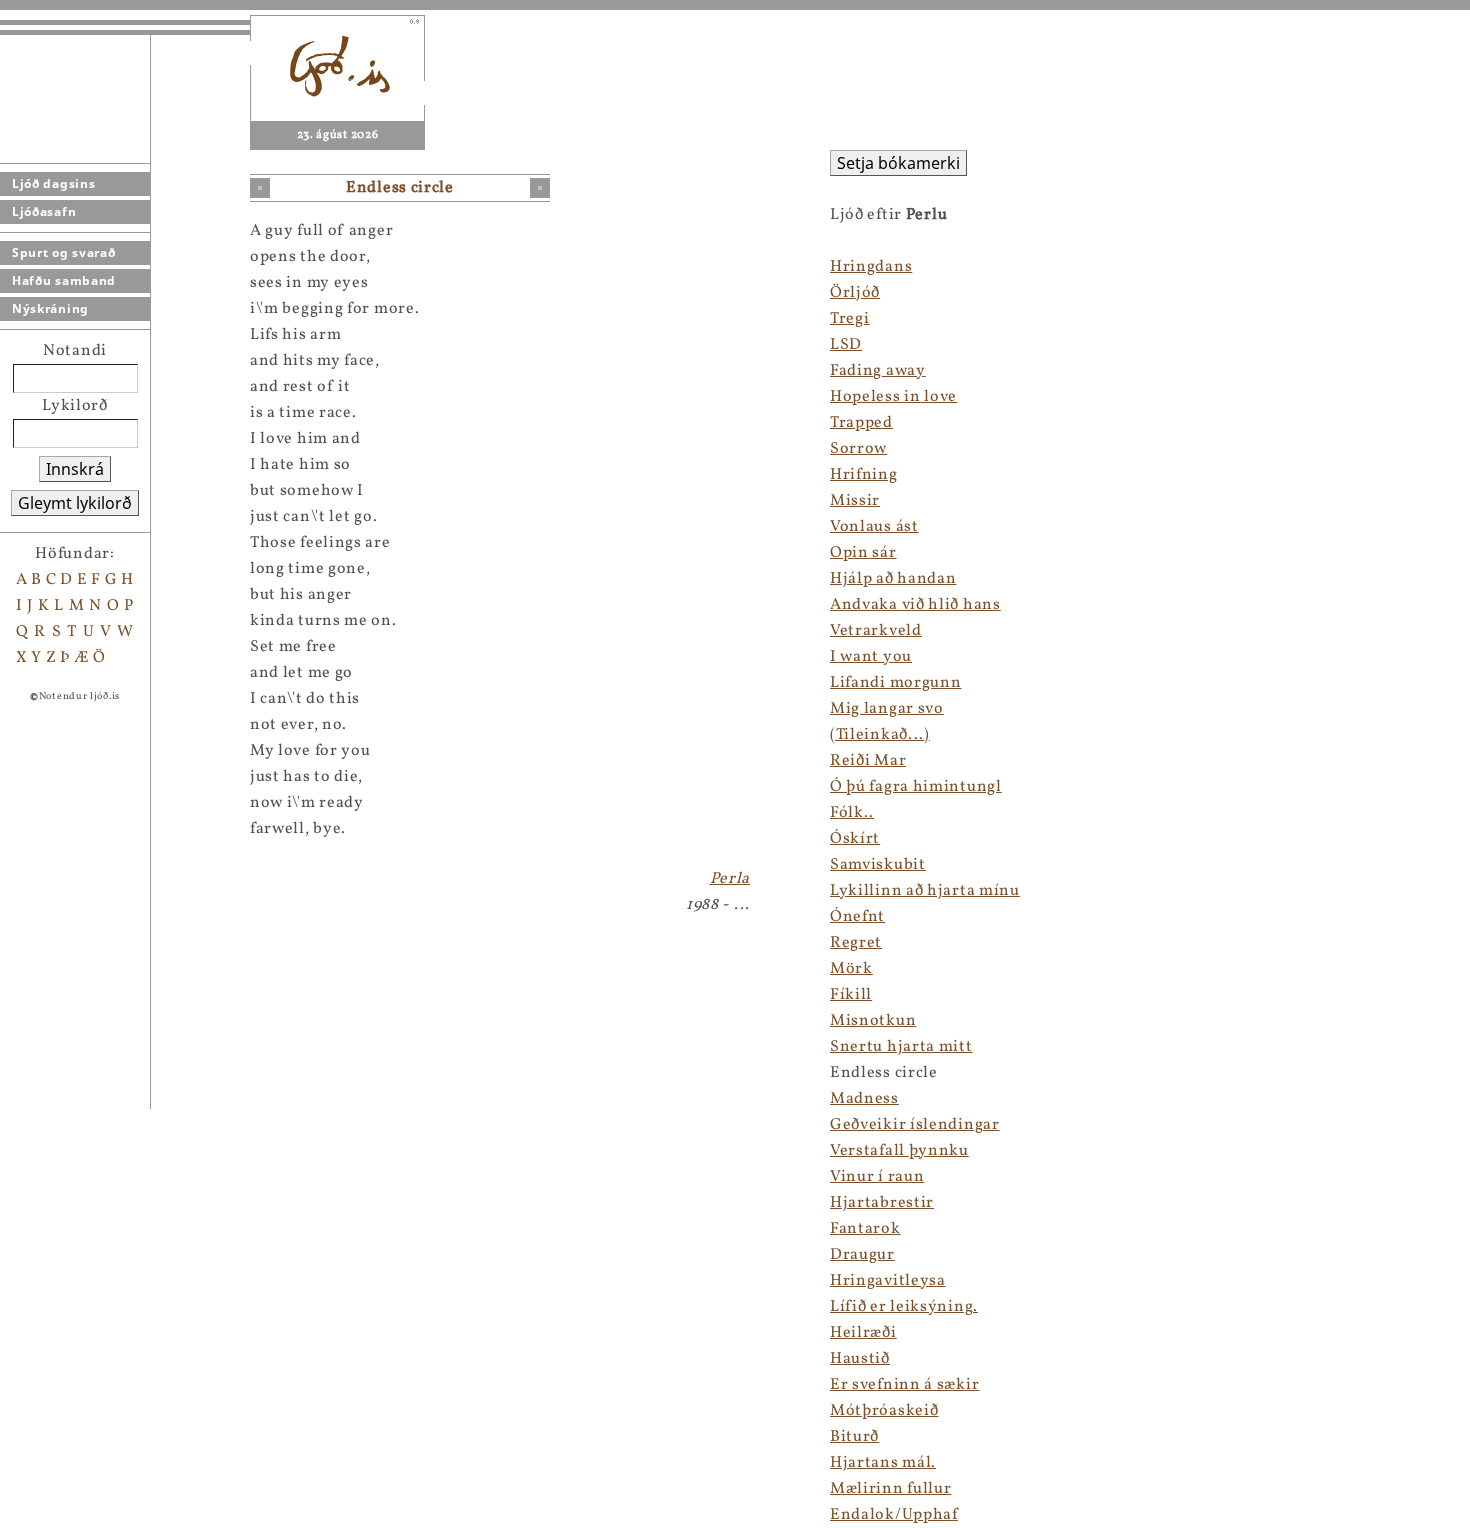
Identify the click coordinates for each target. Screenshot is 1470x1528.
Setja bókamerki (898, 163)
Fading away (878, 371)
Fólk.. (852, 813)
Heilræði (863, 1333)
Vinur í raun (877, 1177)
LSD (846, 345)
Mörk (851, 969)
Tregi (850, 319)
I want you (871, 657)
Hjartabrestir (882, 1203)
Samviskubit (878, 865)
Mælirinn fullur (891, 1489)
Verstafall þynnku (899, 1151)
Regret (856, 943)
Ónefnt (857, 917)
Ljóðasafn (44, 211)
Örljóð (855, 293)
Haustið (860, 1359)
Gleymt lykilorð (75, 503)
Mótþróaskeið (884, 1411)
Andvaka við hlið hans (915, 605)
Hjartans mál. (883, 1463)
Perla (730, 879)
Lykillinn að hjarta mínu (925, 891)
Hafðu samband (64, 280)
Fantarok (865, 1229)
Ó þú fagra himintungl (916, 787)
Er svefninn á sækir (904, 1385)
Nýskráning (50, 308)
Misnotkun (873, 1021)
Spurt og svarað (64, 252)
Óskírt (855, 839)
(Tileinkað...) (880, 735)
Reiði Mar (868, 761)
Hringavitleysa (888, 1281)
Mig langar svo (887, 709)
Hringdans (871, 267)
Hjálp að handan (893, 579)
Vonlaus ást (874, 527)
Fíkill (851, 995)
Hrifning (864, 475)
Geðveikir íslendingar (915, 1125)
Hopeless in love (893, 397)
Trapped (861, 423)
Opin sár (863, 553)
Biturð (854, 1437)
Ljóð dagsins (53, 183)
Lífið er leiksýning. (904, 1307)
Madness (864, 1099)
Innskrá (75, 469)
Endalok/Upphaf (894, 1515)
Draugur (862, 1255)
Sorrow (858, 449)
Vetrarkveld (876, 631)
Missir (855, 501)
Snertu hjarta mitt (901, 1047)
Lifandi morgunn (896, 683)
